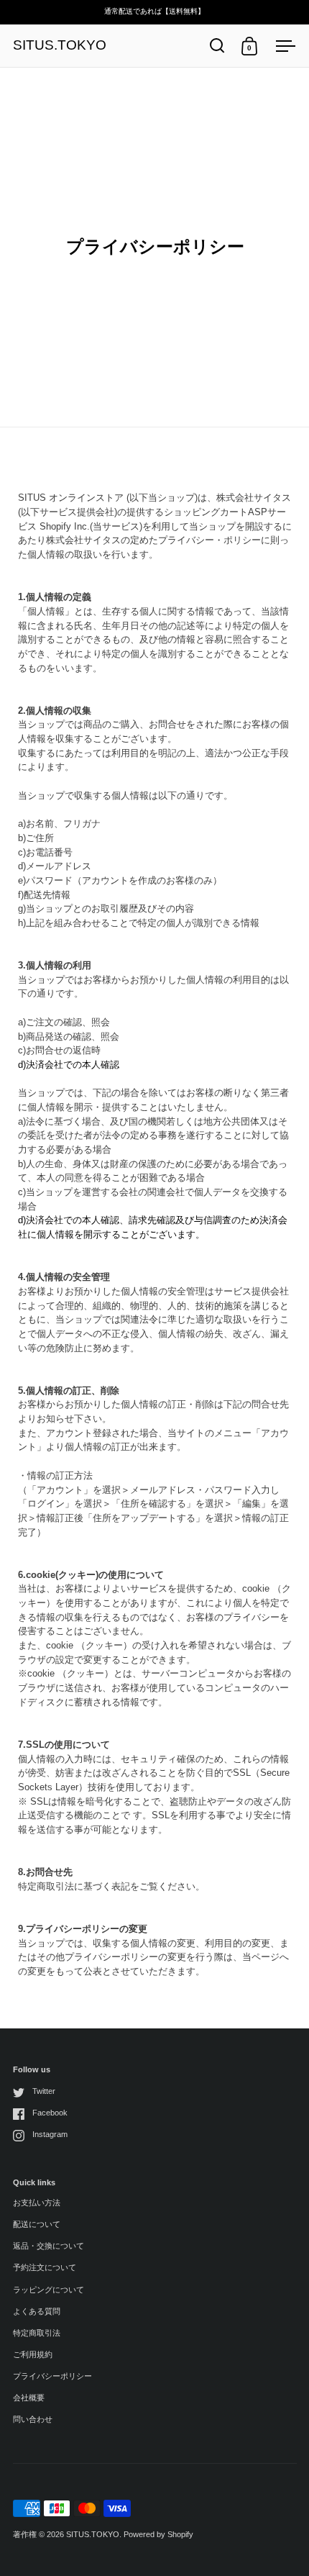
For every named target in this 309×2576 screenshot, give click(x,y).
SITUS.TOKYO (60, 46)
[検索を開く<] (217, 46)
